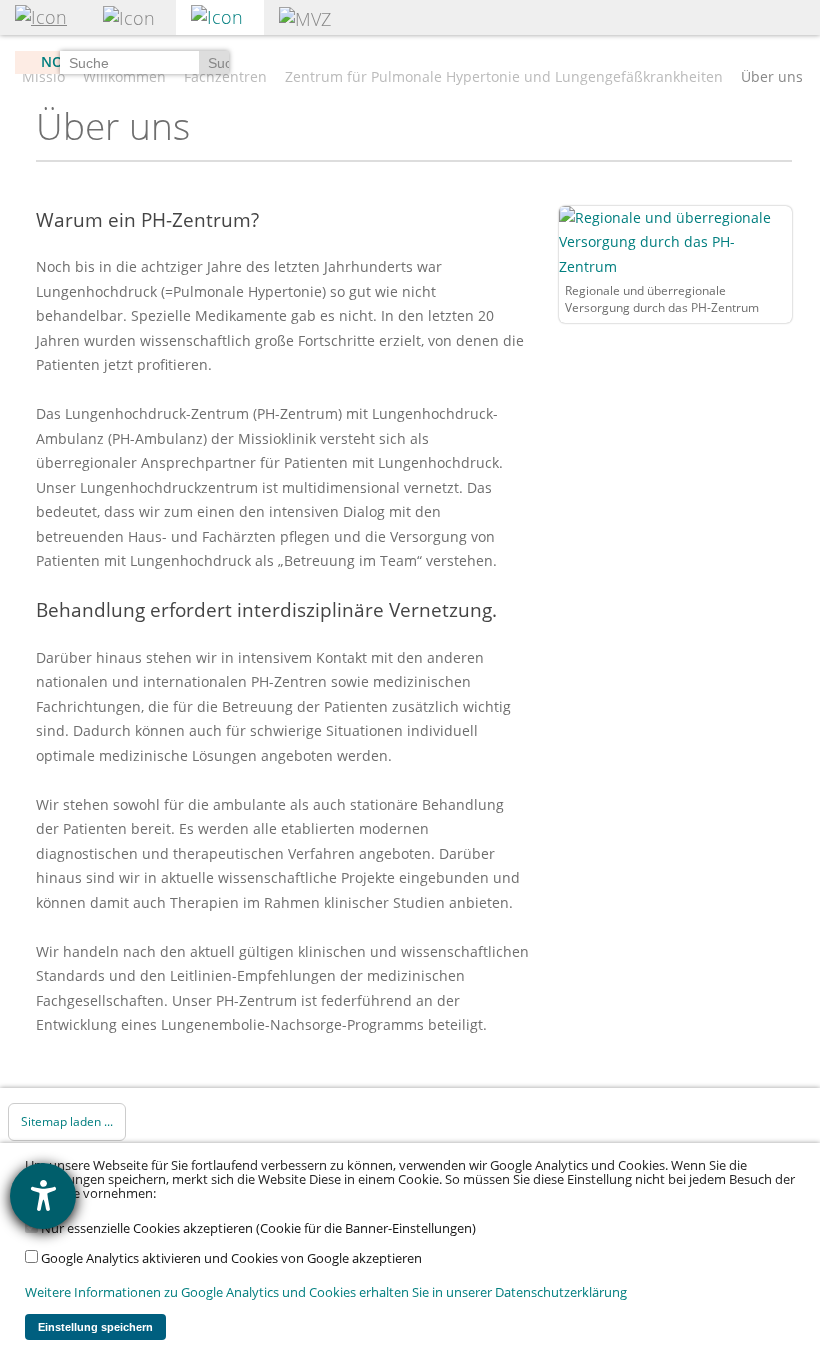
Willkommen (124, 77)
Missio (43, 77)
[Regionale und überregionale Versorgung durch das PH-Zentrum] (675, 240)
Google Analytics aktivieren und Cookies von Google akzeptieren (230, 1258)
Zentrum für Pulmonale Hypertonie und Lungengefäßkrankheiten (504, 77)
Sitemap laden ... (67, 1121)
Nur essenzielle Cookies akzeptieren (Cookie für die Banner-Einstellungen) (257, 1228)
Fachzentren (225, 77)
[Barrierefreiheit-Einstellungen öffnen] (43, 1196)
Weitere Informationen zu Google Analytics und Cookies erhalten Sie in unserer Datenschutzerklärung (326, 1292)
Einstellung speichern (95, 1327)
